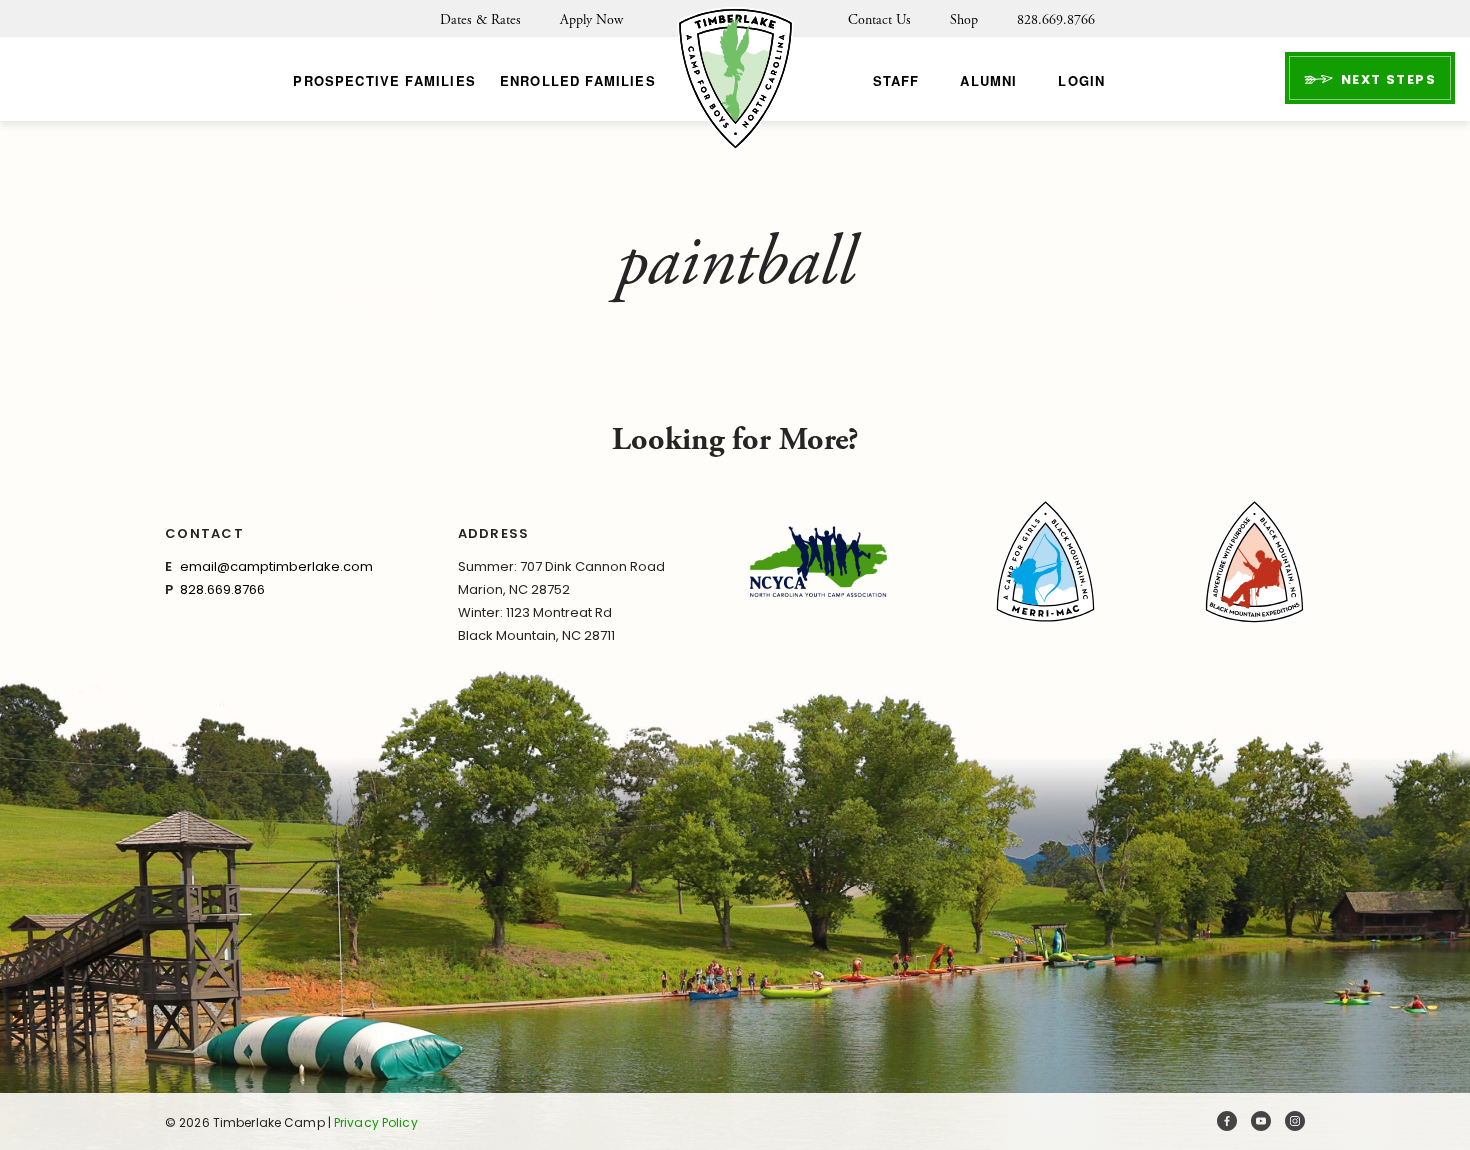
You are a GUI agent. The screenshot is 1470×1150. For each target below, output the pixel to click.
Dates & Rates (480, 20)
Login (1081, 80)
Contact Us (879, 20)
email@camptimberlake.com (276, 566)
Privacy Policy (376, 1122)
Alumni (988, 80)
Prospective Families (384, 80)
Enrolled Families (578, 80)
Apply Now (591, 20)
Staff (896, 80)
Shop (964, 20)
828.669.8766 (1056, 20)
